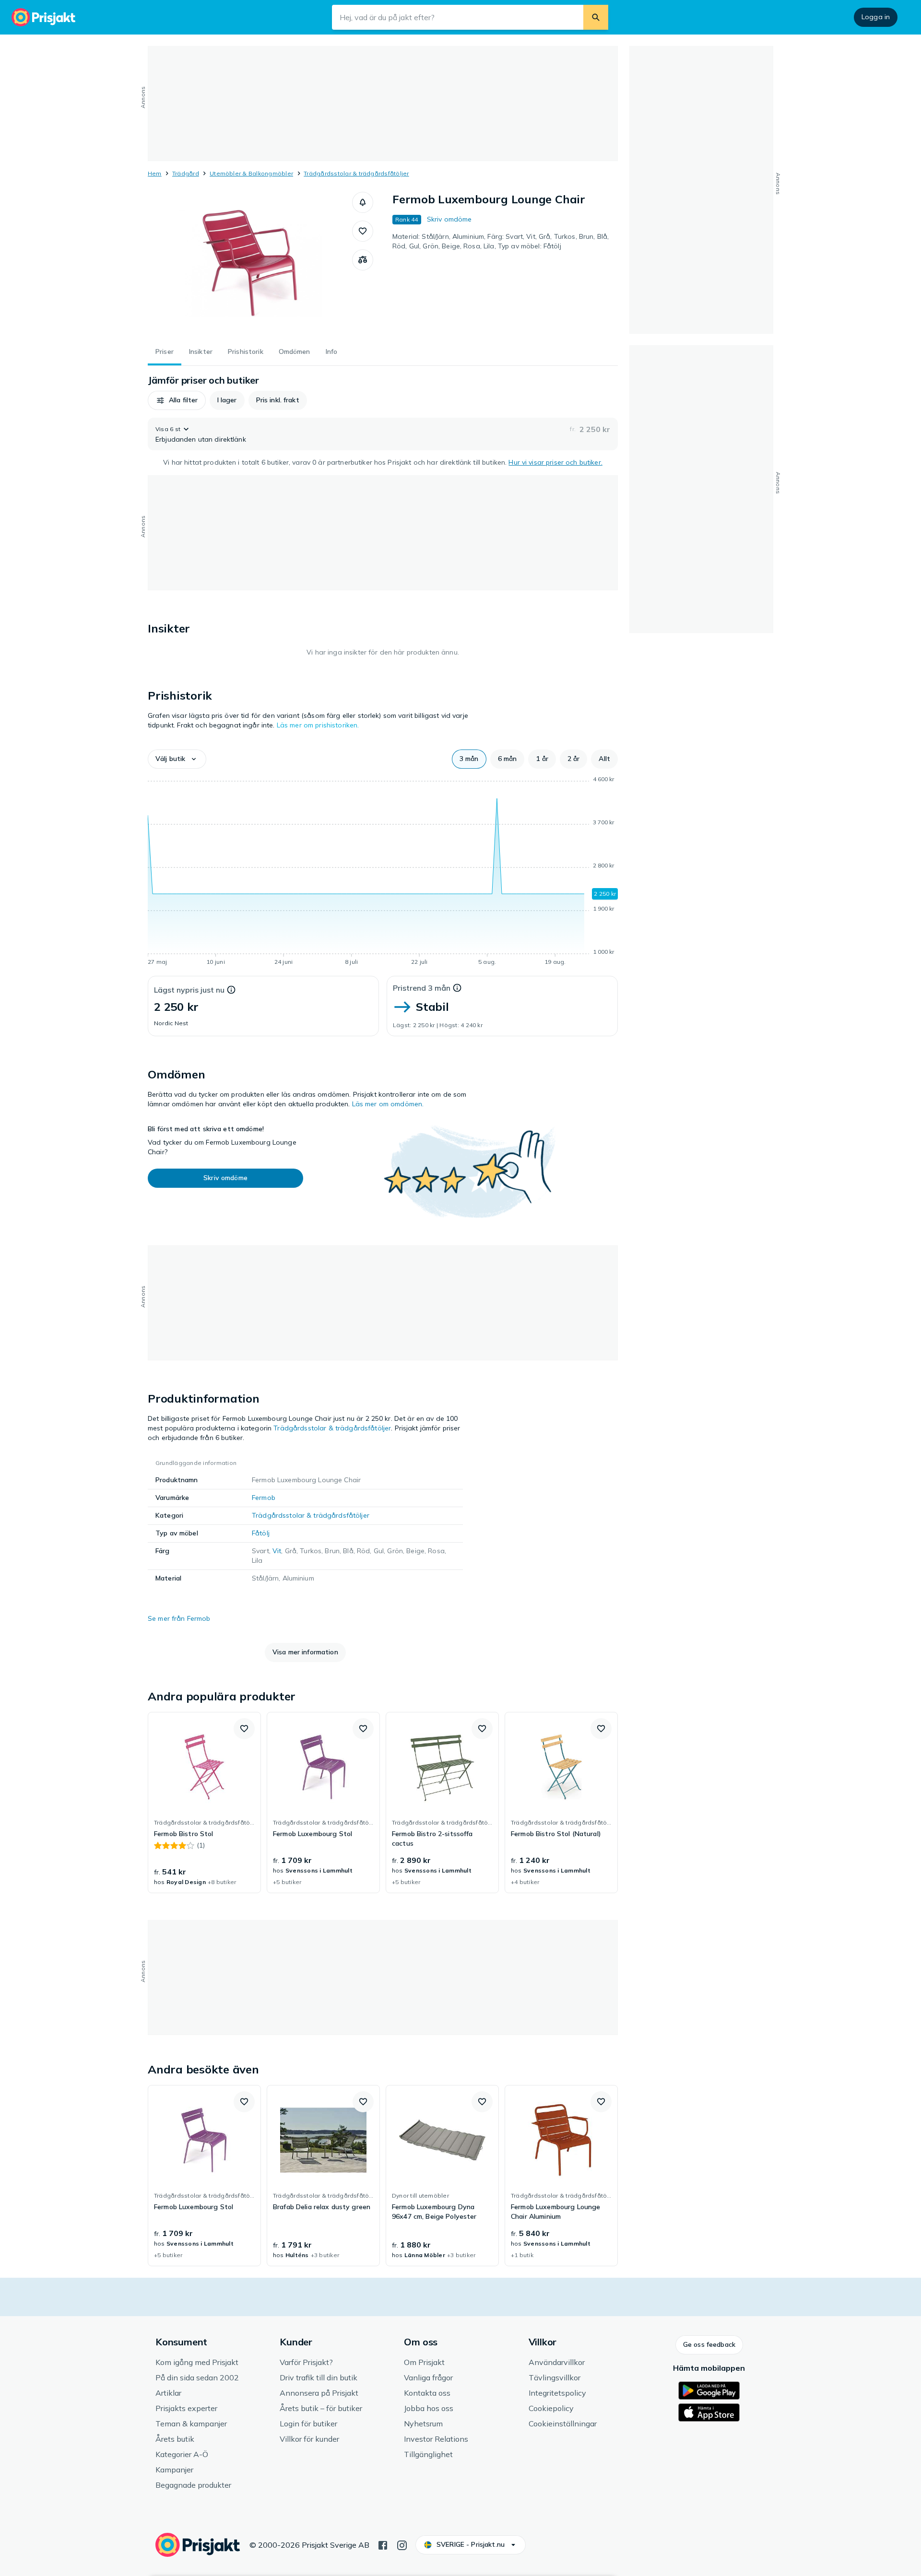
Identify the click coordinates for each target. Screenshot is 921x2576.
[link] (204, 1803)
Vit (277, 1551)
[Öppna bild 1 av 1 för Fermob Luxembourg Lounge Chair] (250, 264)
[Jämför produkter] (363, 260)
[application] (383, 872)
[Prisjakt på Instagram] (402, 2544)
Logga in (876, 17)
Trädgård (186, 173)
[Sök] (596, 17)
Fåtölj (261, 1533)
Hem (155, 173)
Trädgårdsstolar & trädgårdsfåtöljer (356, 173)
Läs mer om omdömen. (388, 1104)
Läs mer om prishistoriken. (318, 725)
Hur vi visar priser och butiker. (555, 462)
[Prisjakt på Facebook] (383, 2544)
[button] (363, 202)
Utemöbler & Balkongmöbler (251, 173)
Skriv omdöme (449, 219)
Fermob (264, 1498)
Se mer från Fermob (179, 1618)
